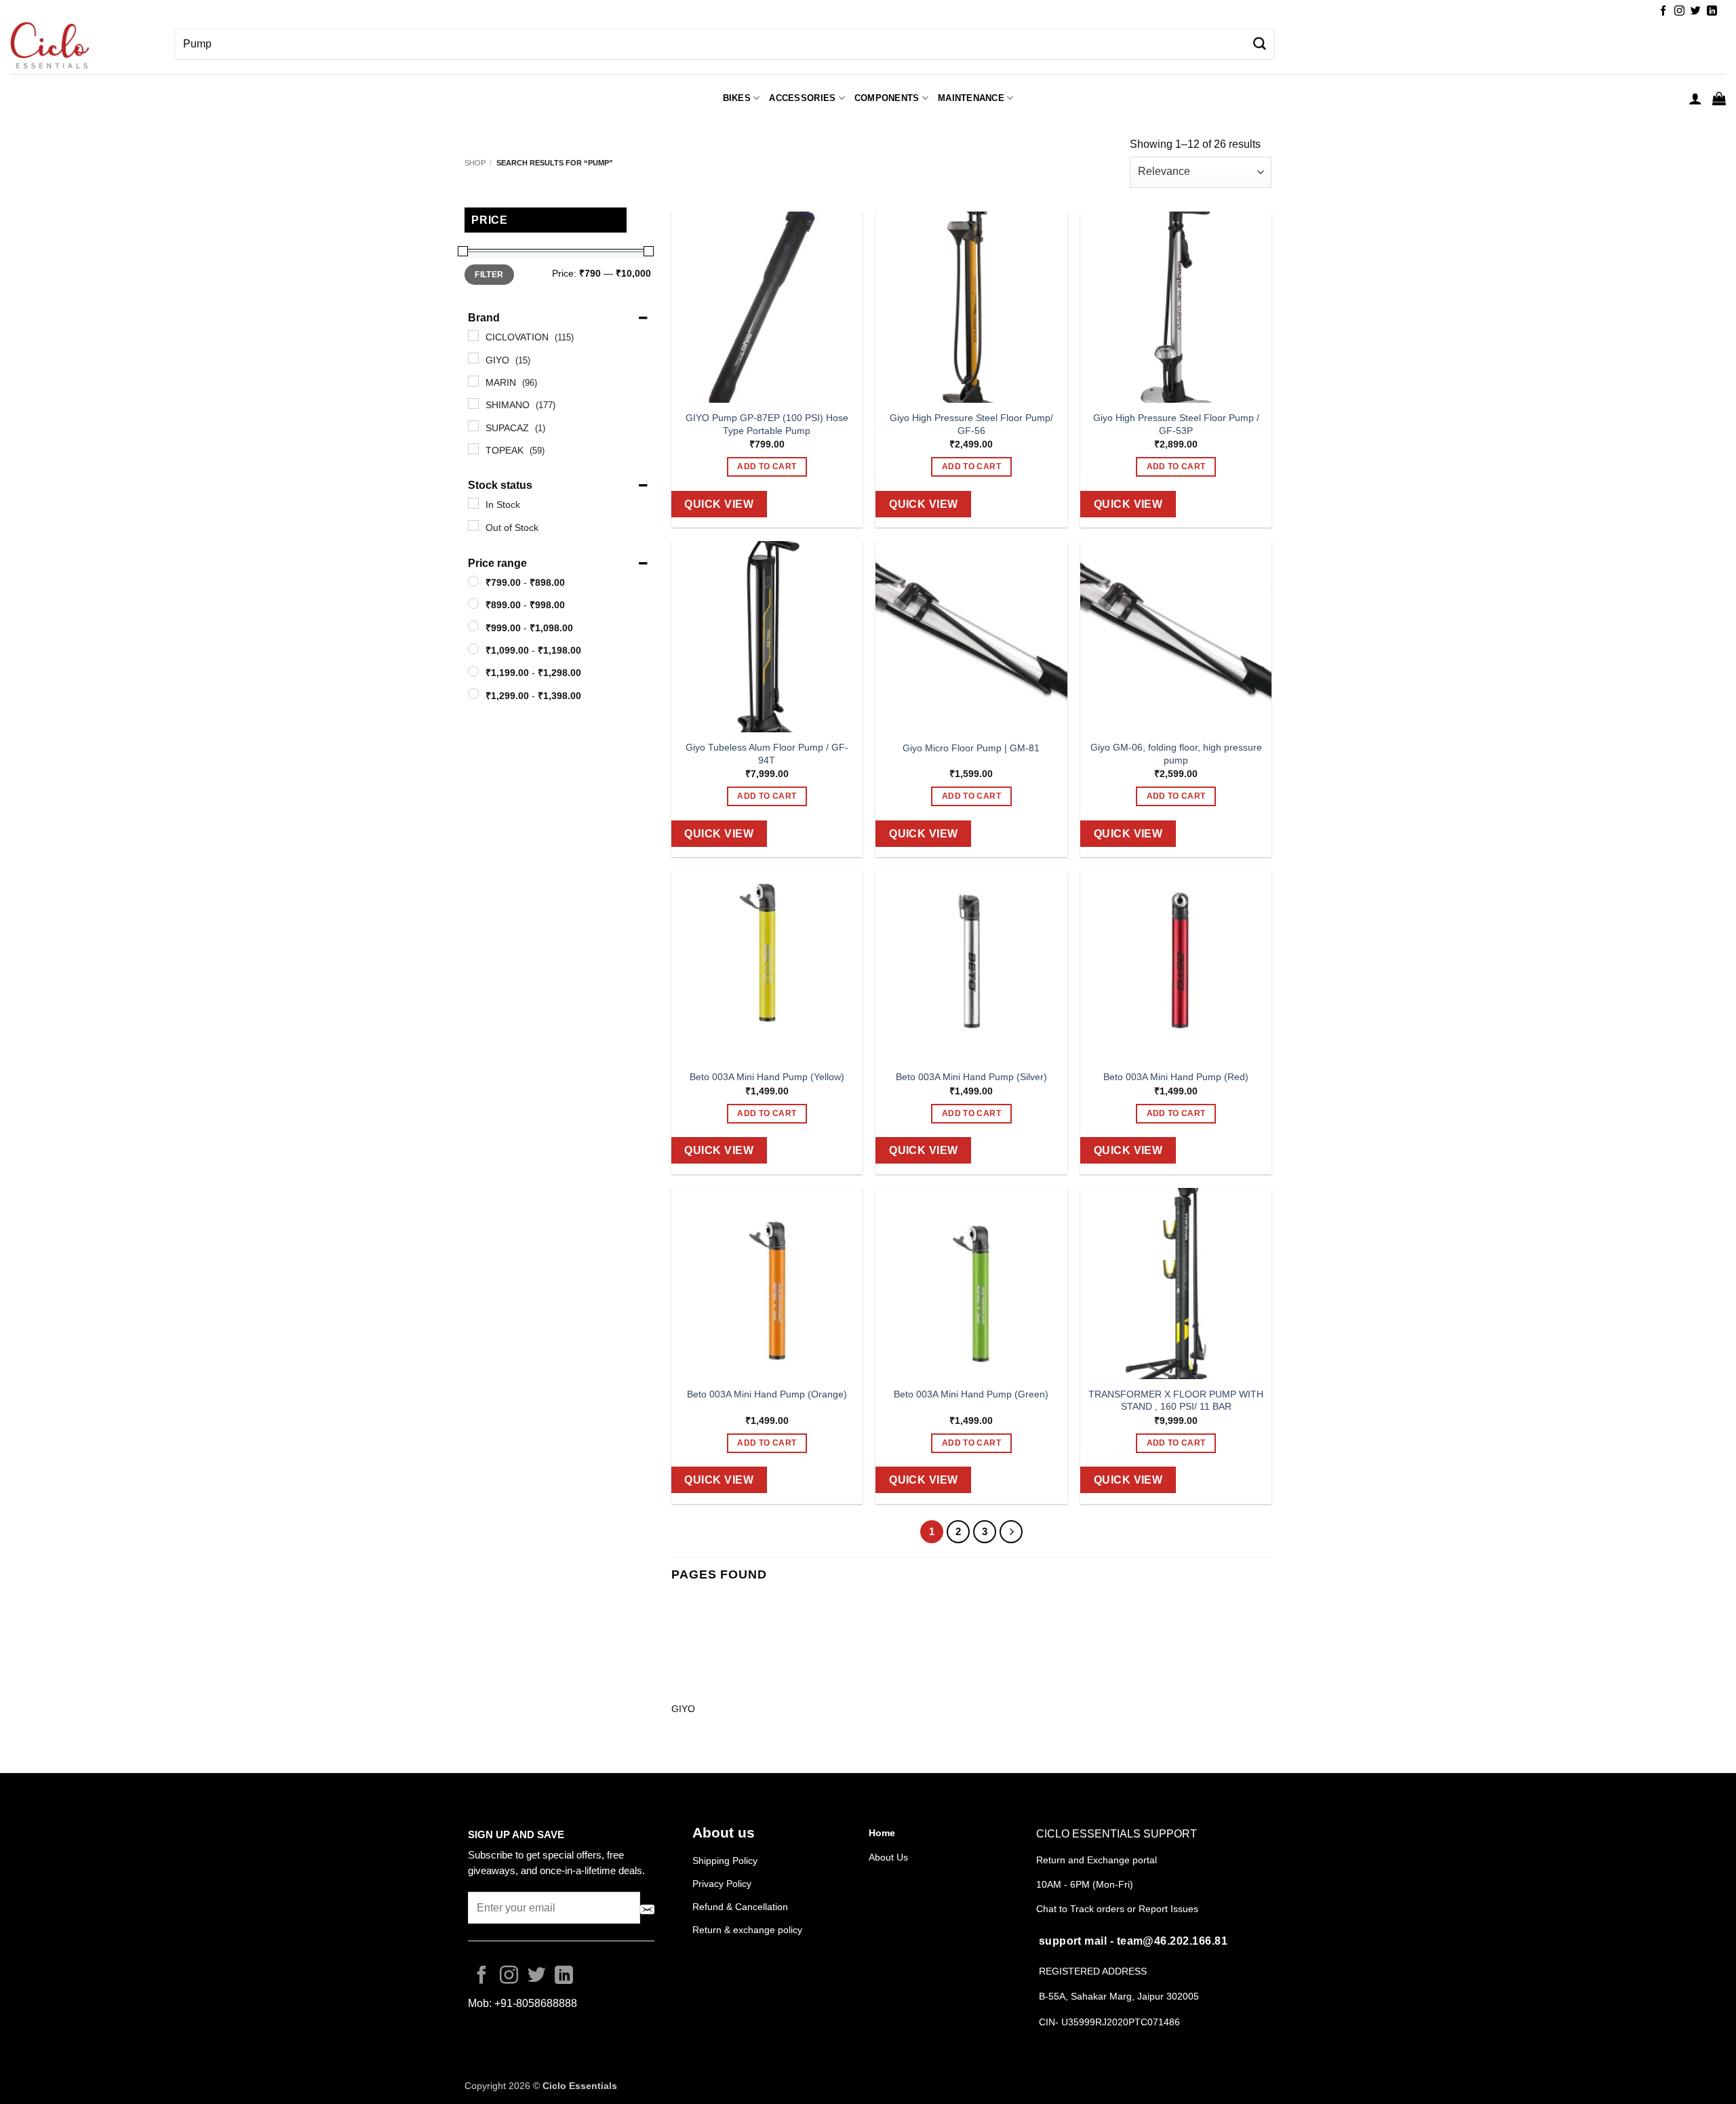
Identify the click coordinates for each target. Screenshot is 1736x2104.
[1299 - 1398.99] (473, 694)
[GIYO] (473, 358)
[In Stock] (473, 503)
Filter (489, 275)
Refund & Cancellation (742, 1907)
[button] (1695, 98)
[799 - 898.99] (473, 581)
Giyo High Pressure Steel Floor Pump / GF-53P (1176, 424)
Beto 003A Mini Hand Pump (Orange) (767, 1394)
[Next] (1011, 1532)
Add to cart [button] (767, 467)
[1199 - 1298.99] (473, 671)
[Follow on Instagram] (1679, 11)
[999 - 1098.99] (473, 626)
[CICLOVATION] (473, 336)
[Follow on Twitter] (1696, 11)
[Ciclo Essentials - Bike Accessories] (82, 47)
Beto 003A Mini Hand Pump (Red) (1176, 1077)
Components (887, 98)
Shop (475, 163)
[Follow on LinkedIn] (1712, 11)
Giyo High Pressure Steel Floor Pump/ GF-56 (971, 424)
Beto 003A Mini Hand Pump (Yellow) (767, 1077)
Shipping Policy (725, 1861)
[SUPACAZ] (473, 426)
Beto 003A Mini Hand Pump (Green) (971, 1394)
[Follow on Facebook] (1663, 11)
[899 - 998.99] (473, 603)
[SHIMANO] (473, 403)
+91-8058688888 (536, 2003)
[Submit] (1259, 44)
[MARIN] (473, 381)
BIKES (737, 98)
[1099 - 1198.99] (473, 649)
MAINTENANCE (971, 98)
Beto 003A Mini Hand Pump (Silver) (971, 1077)
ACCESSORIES (802, 98)
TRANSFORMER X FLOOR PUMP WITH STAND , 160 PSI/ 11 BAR (1176, 1401)
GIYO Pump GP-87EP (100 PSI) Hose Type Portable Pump (767, 424)
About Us (888, 1857)
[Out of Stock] (473, 525)
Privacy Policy (722, 1884)
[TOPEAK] (473, 449)
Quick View (719, 504)
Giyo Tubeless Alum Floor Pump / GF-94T (767, 754)
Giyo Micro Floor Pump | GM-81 (971, 748)
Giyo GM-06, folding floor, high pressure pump (1176, 754)
